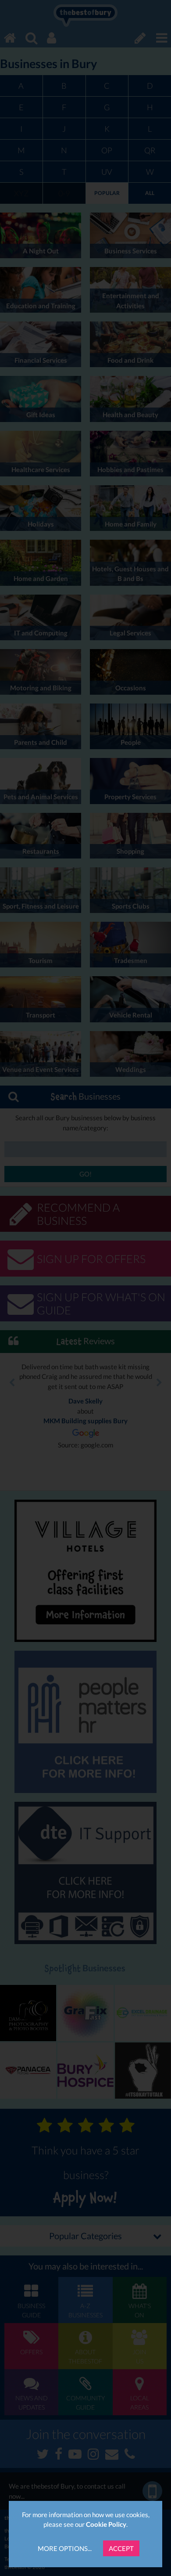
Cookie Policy (106, 2524)
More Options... (65, 2548)
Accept (121, 2548)
